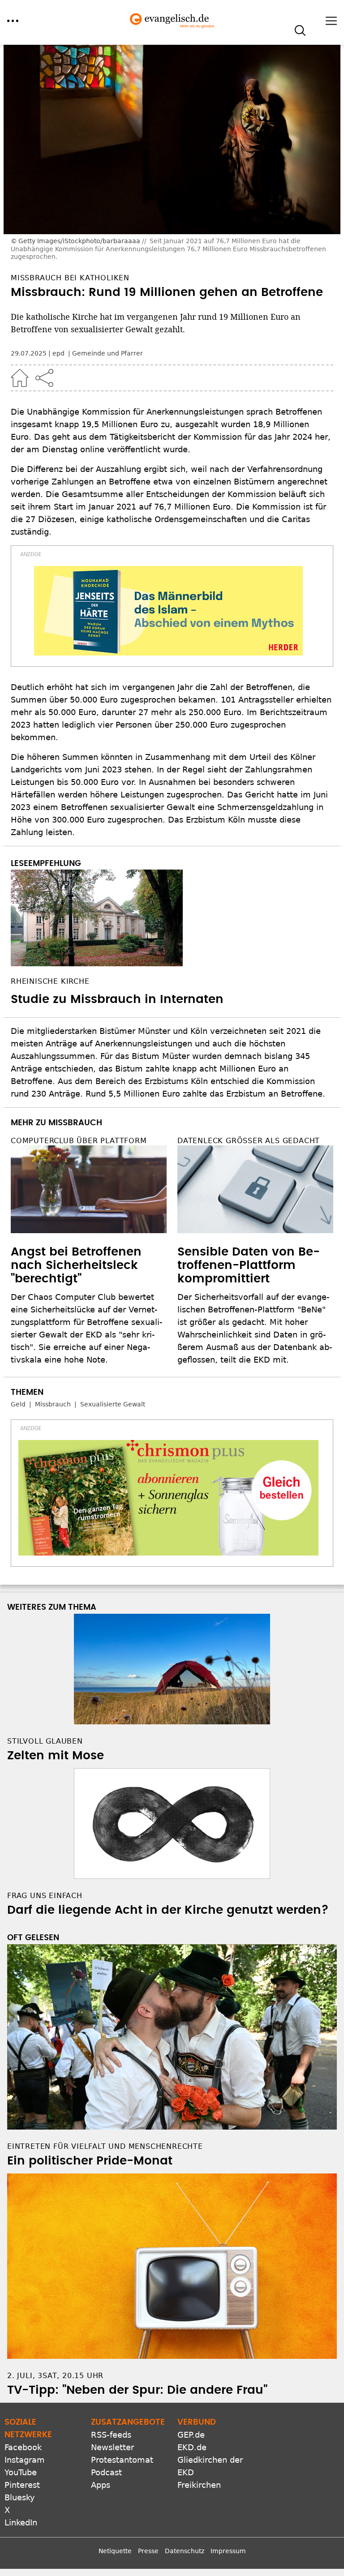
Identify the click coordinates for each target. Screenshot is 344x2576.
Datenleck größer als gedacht (249, 1141)
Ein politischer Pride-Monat (90, 2161)
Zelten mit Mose (56, 1756)
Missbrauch (53, 1404)
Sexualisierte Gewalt (113, 1404)
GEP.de (191, 2435)
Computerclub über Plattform (79, 1141)
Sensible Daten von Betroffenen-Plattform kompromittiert (249, 1265)
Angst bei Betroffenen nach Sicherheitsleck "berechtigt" (76, 1265)
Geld (18, 1404)
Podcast (106, 2472)
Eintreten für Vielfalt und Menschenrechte (105, 2146)
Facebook (23, 2447)
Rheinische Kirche (50, 981)
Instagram (25, 2460)
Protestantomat (122, 2460)
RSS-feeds (111, 2435)
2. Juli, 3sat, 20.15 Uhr (55, 2376)
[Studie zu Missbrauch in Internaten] (172, 918)
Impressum (228, 2551)
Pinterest (22, 2485)
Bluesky (20, 2497)
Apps (101, 2485)
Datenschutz (185, 2551)
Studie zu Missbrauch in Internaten (117, 999)
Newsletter (112, 2447)
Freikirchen (199, 2485)
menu (13, 21)
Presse (148, 2551)
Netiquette (115, 2551)
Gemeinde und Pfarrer (107, 353)
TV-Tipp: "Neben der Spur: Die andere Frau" (137, 2390)
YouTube (21, 2472)
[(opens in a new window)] (168, 611)
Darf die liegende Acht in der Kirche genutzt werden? (168, 1910)
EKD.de (192, 2447)
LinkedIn (21, 2522)
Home (20, 378)
